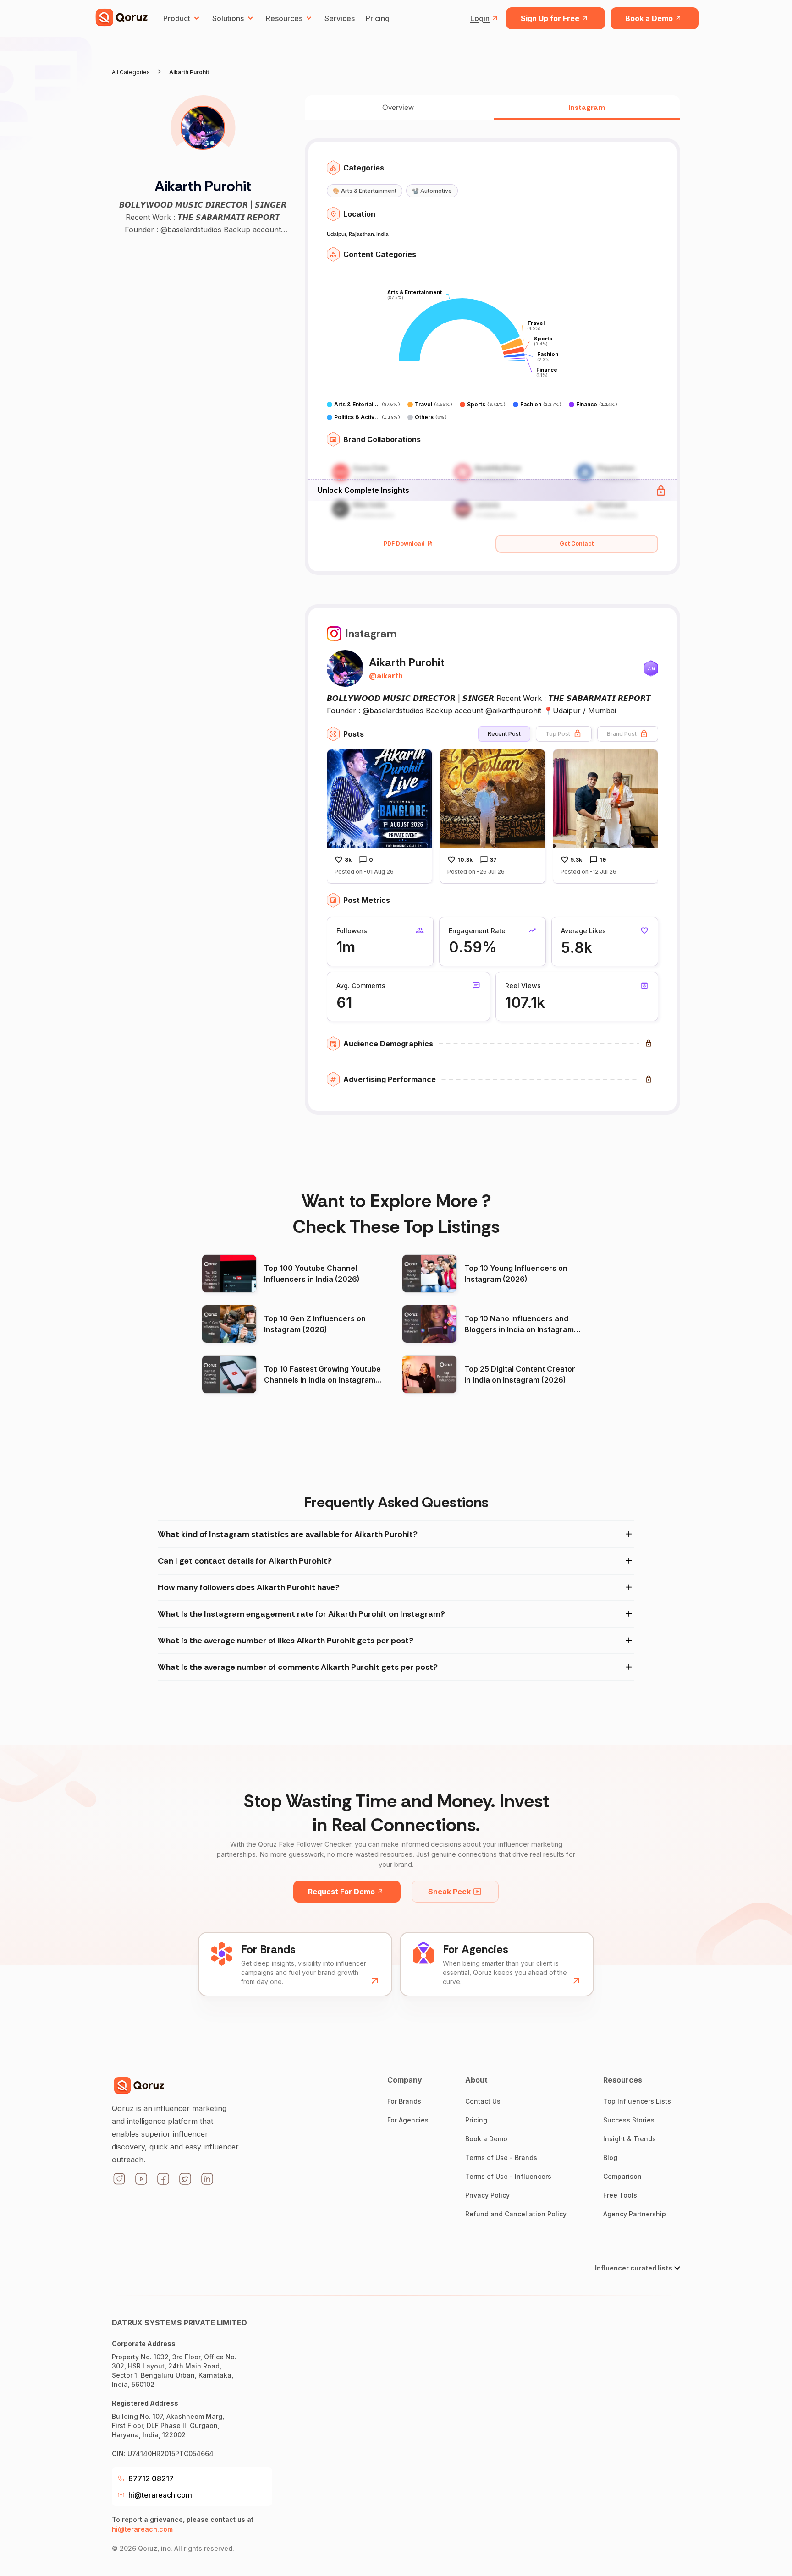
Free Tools (620, 2195)
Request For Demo (341, 1892)
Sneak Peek (449, 1892)
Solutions (228, 18)
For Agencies (408, 2120)
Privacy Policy (487, 2195)
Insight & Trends (630, 2139)
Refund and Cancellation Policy (516, 2214)
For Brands (404, 2101)
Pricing (378, 18)
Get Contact (577, 544)
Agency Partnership (635, 2214)
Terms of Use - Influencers (508, 2176)
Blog (610, 2158)
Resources (284, 18)
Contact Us (483, 2101)
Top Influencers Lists (637, 2101)
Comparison (622, 2176)
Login (480, 18)
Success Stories (629, 2120)
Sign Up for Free (550, 18)
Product (177, 18)
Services (340, 18)
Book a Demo (649, 18)
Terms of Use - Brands (501, 2158)
